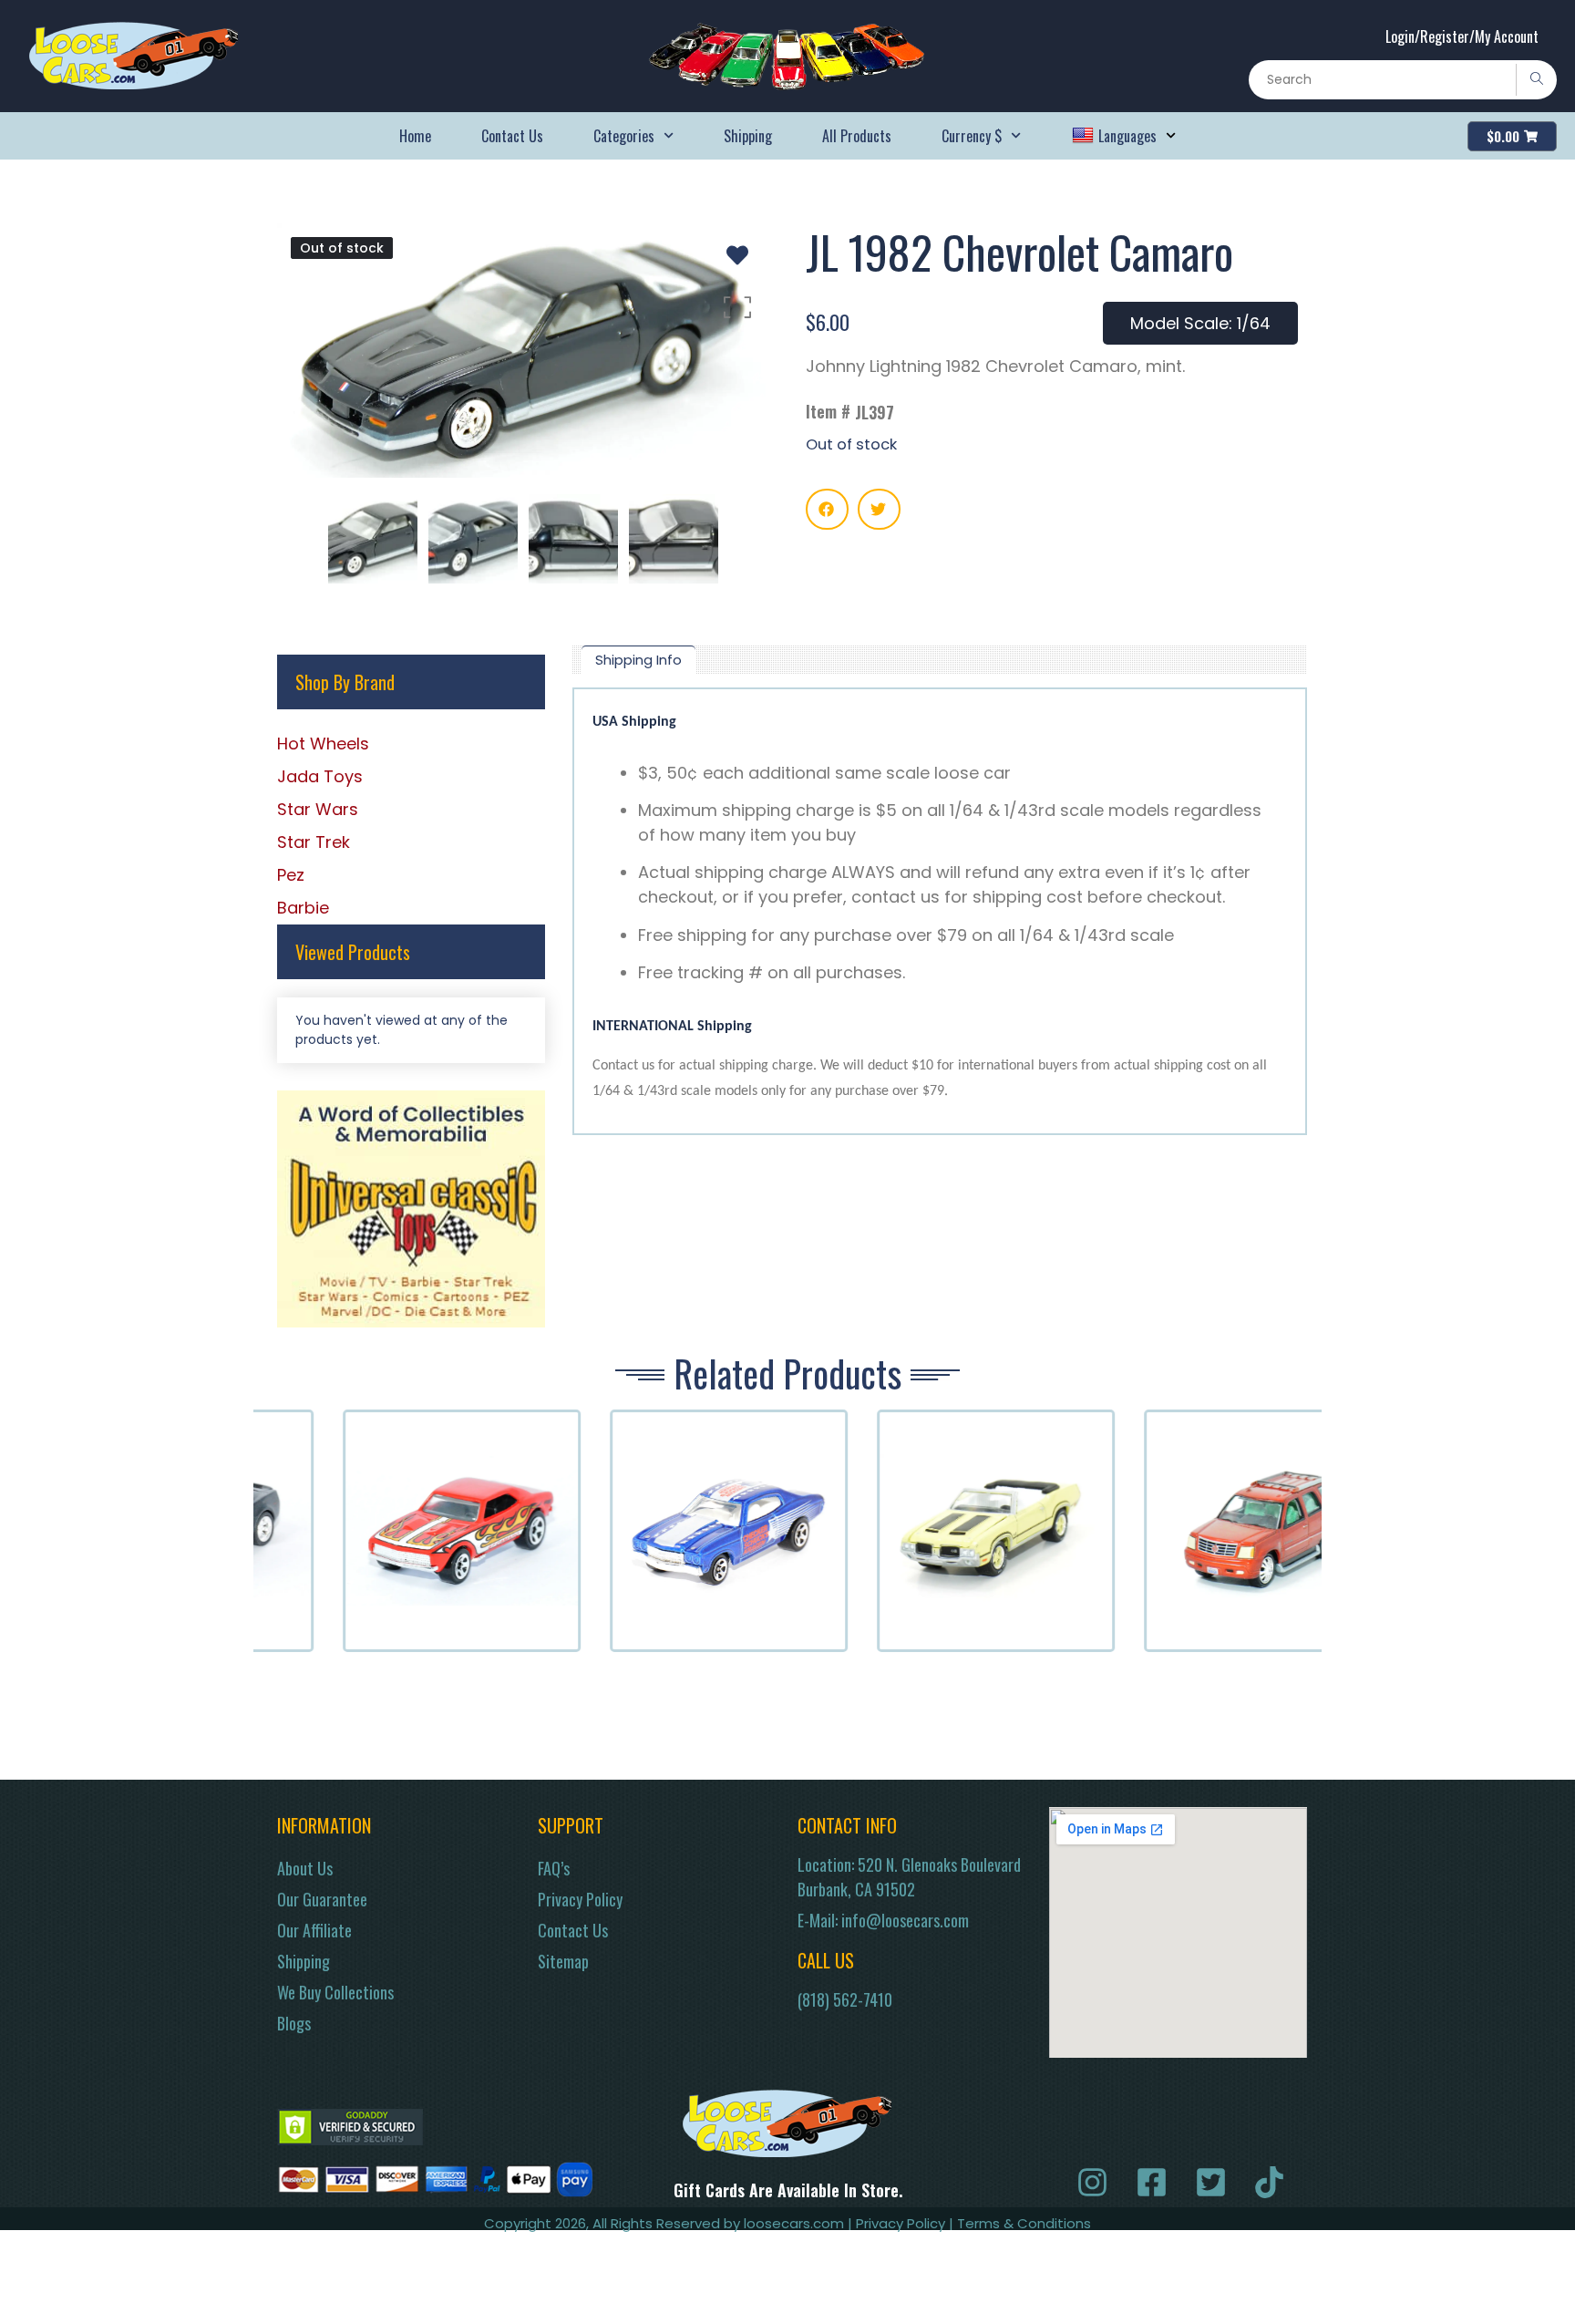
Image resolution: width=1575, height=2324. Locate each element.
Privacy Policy (580, 1899)
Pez (291, 875)
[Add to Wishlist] (737, 255)
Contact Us (512, 136)
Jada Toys (320, 776)
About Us (305, 1868)
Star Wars (318, 809)
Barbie (303, 908)
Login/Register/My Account (1462, 36)
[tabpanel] (940, 911)
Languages (1127, 136)
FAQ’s (554, 1868)
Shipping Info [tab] (638, 660)
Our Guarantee (322, 1899)
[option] (523, 351)
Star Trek (314, 842)
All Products (857, 136)
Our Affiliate (314, 1930)
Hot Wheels (323, 744)
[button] (827, 509)
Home (415, 136)
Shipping (748, 136)
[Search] (1536, 80)
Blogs (294, 2023)
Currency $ (972, 136)
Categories (624, 136)
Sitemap (563, 1961)
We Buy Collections (335, 1992)
